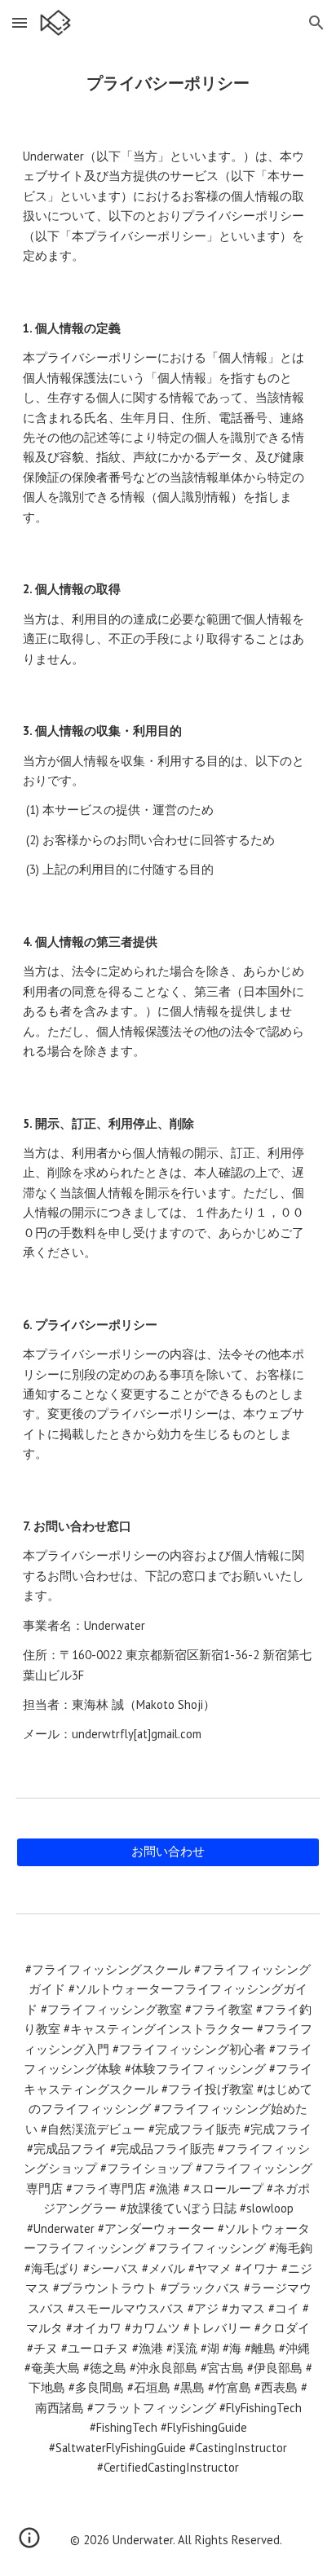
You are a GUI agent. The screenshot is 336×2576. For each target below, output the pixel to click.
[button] (20, 22)
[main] (168, 83)
